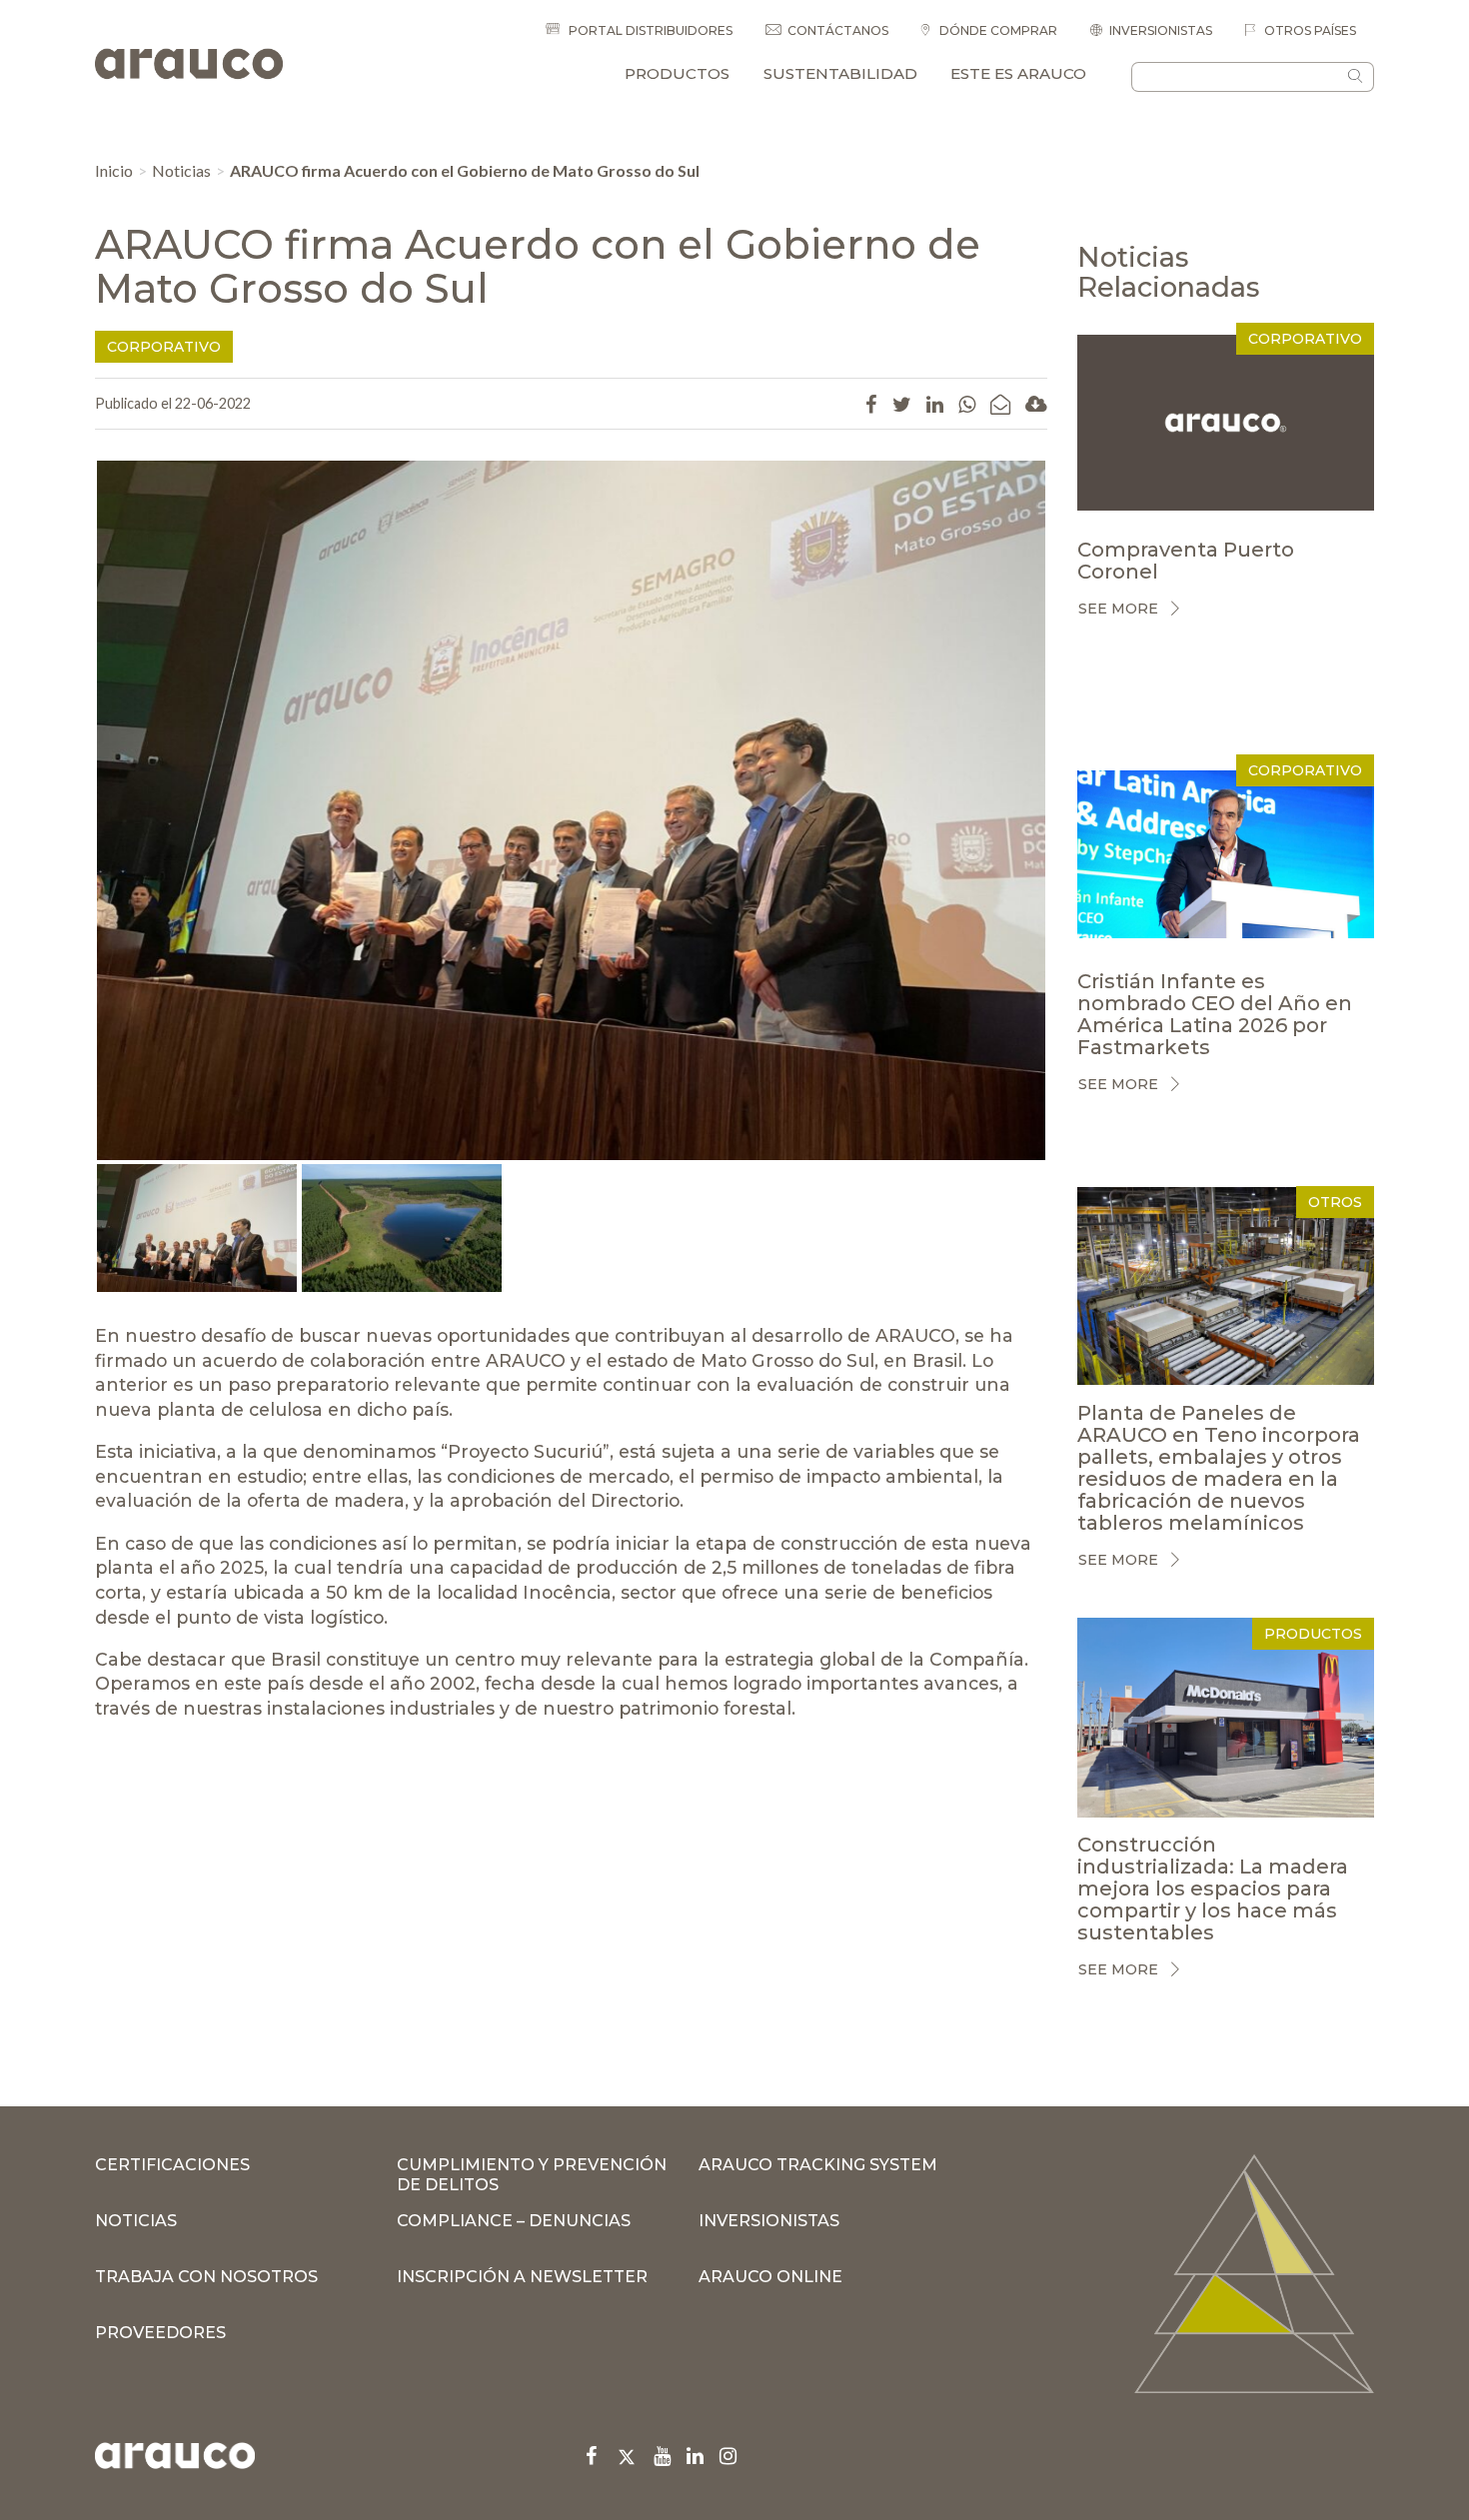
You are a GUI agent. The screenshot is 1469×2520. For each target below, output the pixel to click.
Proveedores (160, 2333)
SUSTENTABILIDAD (840, 73)
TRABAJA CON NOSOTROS (206, 2277)
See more (1118, 609)
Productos (677, 73)
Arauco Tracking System (818, 2165)
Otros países (1309, 30)
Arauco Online (770, 2277)
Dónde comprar (997, 30)
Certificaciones (172, 2165)
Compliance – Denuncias (514, 2221)
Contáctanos (838, 30)
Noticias (181, 170)
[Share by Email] (1000, 404)
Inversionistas (1161, 30)
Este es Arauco (1018, 73)
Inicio (114, 170)
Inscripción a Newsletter (522, 2277)
